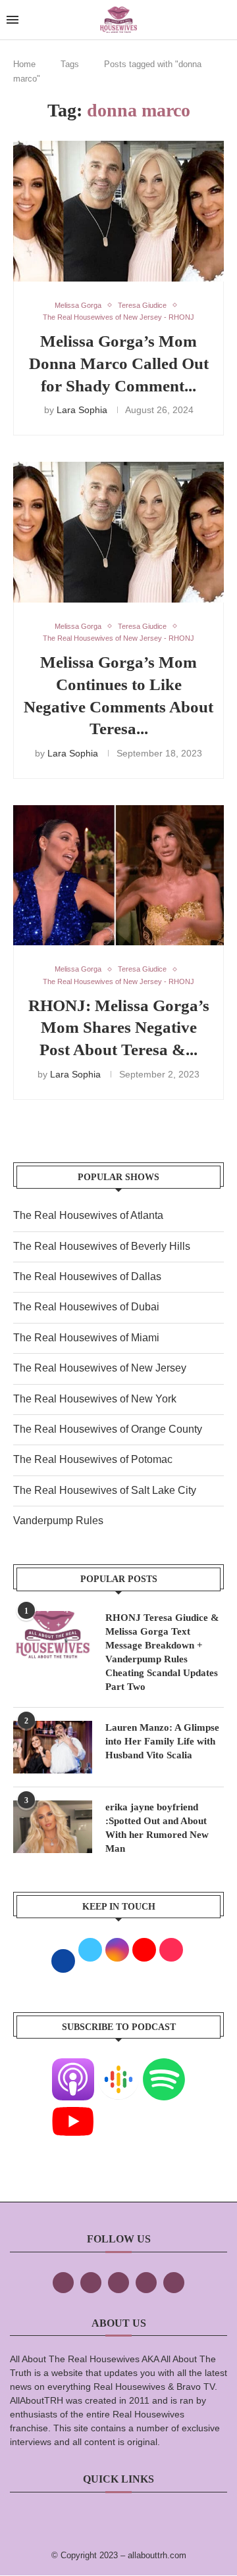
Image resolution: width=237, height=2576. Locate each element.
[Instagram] (118, 2283)
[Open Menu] (13, 20)
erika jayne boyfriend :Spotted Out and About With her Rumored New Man (157, 1828)
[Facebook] (63, 2283)
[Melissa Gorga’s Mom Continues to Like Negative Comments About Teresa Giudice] (118, 532)
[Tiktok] (146, 2283)
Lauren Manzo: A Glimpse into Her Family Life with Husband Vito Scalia (162, 1741)
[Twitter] (91, 2283)
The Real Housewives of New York (95, 1399)
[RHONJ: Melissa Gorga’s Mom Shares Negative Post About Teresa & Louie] (118, 875)
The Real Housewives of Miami (86, 1338)
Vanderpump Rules (58, 1521)
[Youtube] (73, 2109)
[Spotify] (164, 2067)
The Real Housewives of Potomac (93, 1459)
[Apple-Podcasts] (73, 2067)
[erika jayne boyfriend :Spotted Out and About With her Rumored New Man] (53, 1827)
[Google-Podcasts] (118, 2067)
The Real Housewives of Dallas (87, 1276)
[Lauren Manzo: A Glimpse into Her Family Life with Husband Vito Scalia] (53, 1747)
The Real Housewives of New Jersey (100, 1368)
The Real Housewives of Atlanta (88, 1215)
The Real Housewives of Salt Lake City (105, 1490)
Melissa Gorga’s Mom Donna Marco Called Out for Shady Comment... (119, 363)
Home (24, 64)
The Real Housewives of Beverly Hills (102, 1246)
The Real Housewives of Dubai (86, 1307)
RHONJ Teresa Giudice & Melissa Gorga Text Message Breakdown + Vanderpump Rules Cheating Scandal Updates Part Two (162, 1652)
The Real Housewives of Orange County (108, 1429)
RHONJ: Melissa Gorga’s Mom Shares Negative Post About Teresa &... (119, 1028)
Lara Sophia (82, 410)
